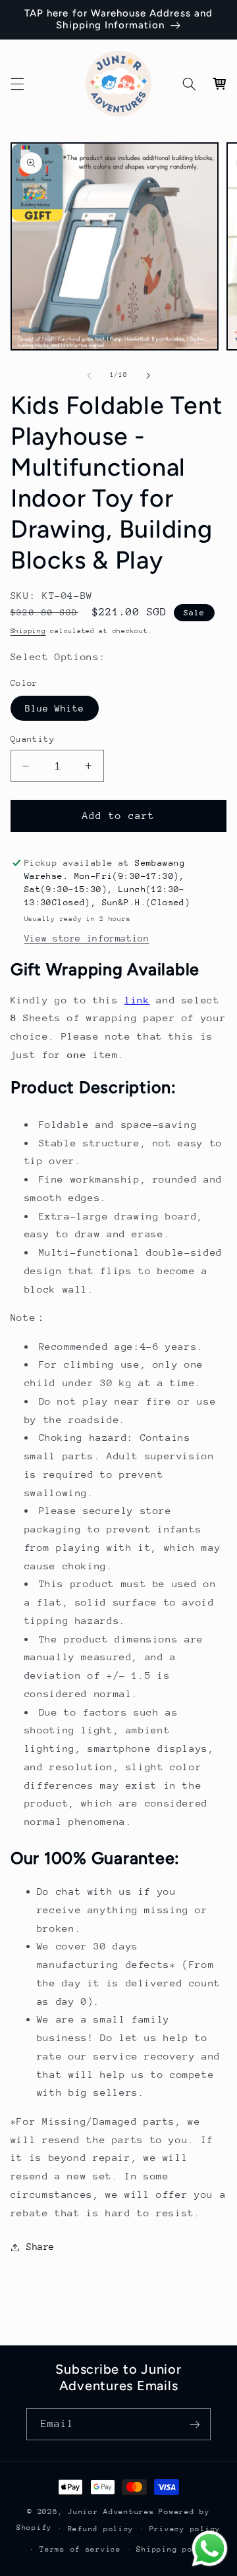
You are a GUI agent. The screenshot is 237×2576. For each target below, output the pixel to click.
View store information (87, 938)
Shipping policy (174, 2549)
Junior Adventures (111, 2512)
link (137, 1000)
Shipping (28, 631)
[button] (17, 84)
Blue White (55, 708)
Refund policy (101, 2529)
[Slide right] (148, 376)
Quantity (33, 739)
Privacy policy (185, 2529)
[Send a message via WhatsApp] (210, 2549)
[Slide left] (89, 376)
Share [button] (40, 2247)
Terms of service (80, 2549)
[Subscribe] (195, 2424)
